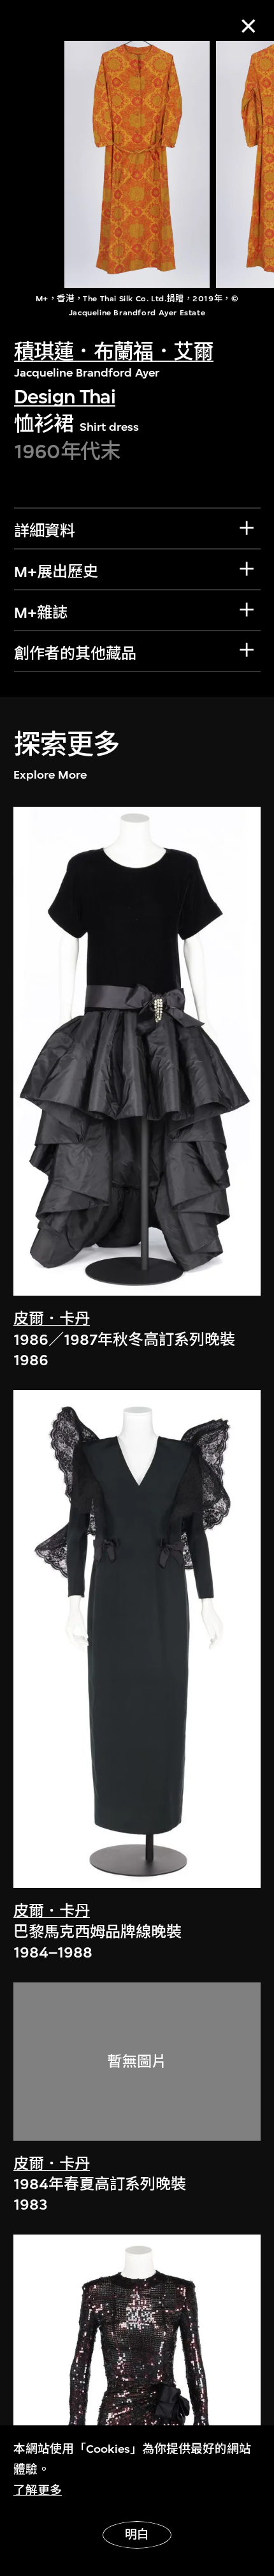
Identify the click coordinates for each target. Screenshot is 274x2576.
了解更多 (38, 2490)
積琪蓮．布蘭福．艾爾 (114, 352)
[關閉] (248, 26)
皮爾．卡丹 (52, 1319)
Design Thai (65, 397)
